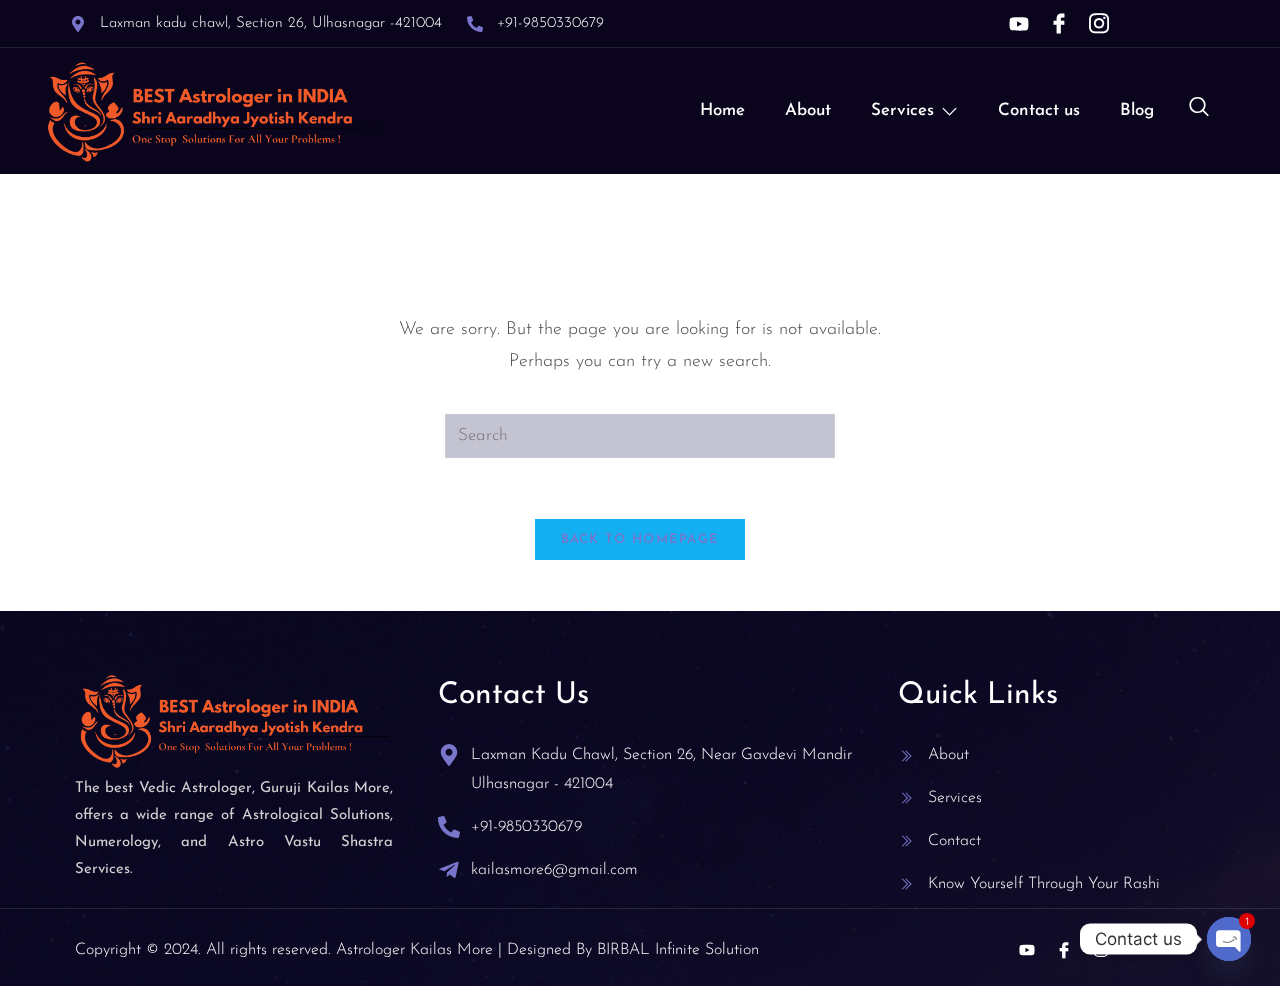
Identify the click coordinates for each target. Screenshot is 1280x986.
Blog (1137, 110)
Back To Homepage (640, 539)
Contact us (1039, 110)
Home (722, 110)
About (808, 110)
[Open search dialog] (1199, 111)
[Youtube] (1019, 24)
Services (902, 110)
